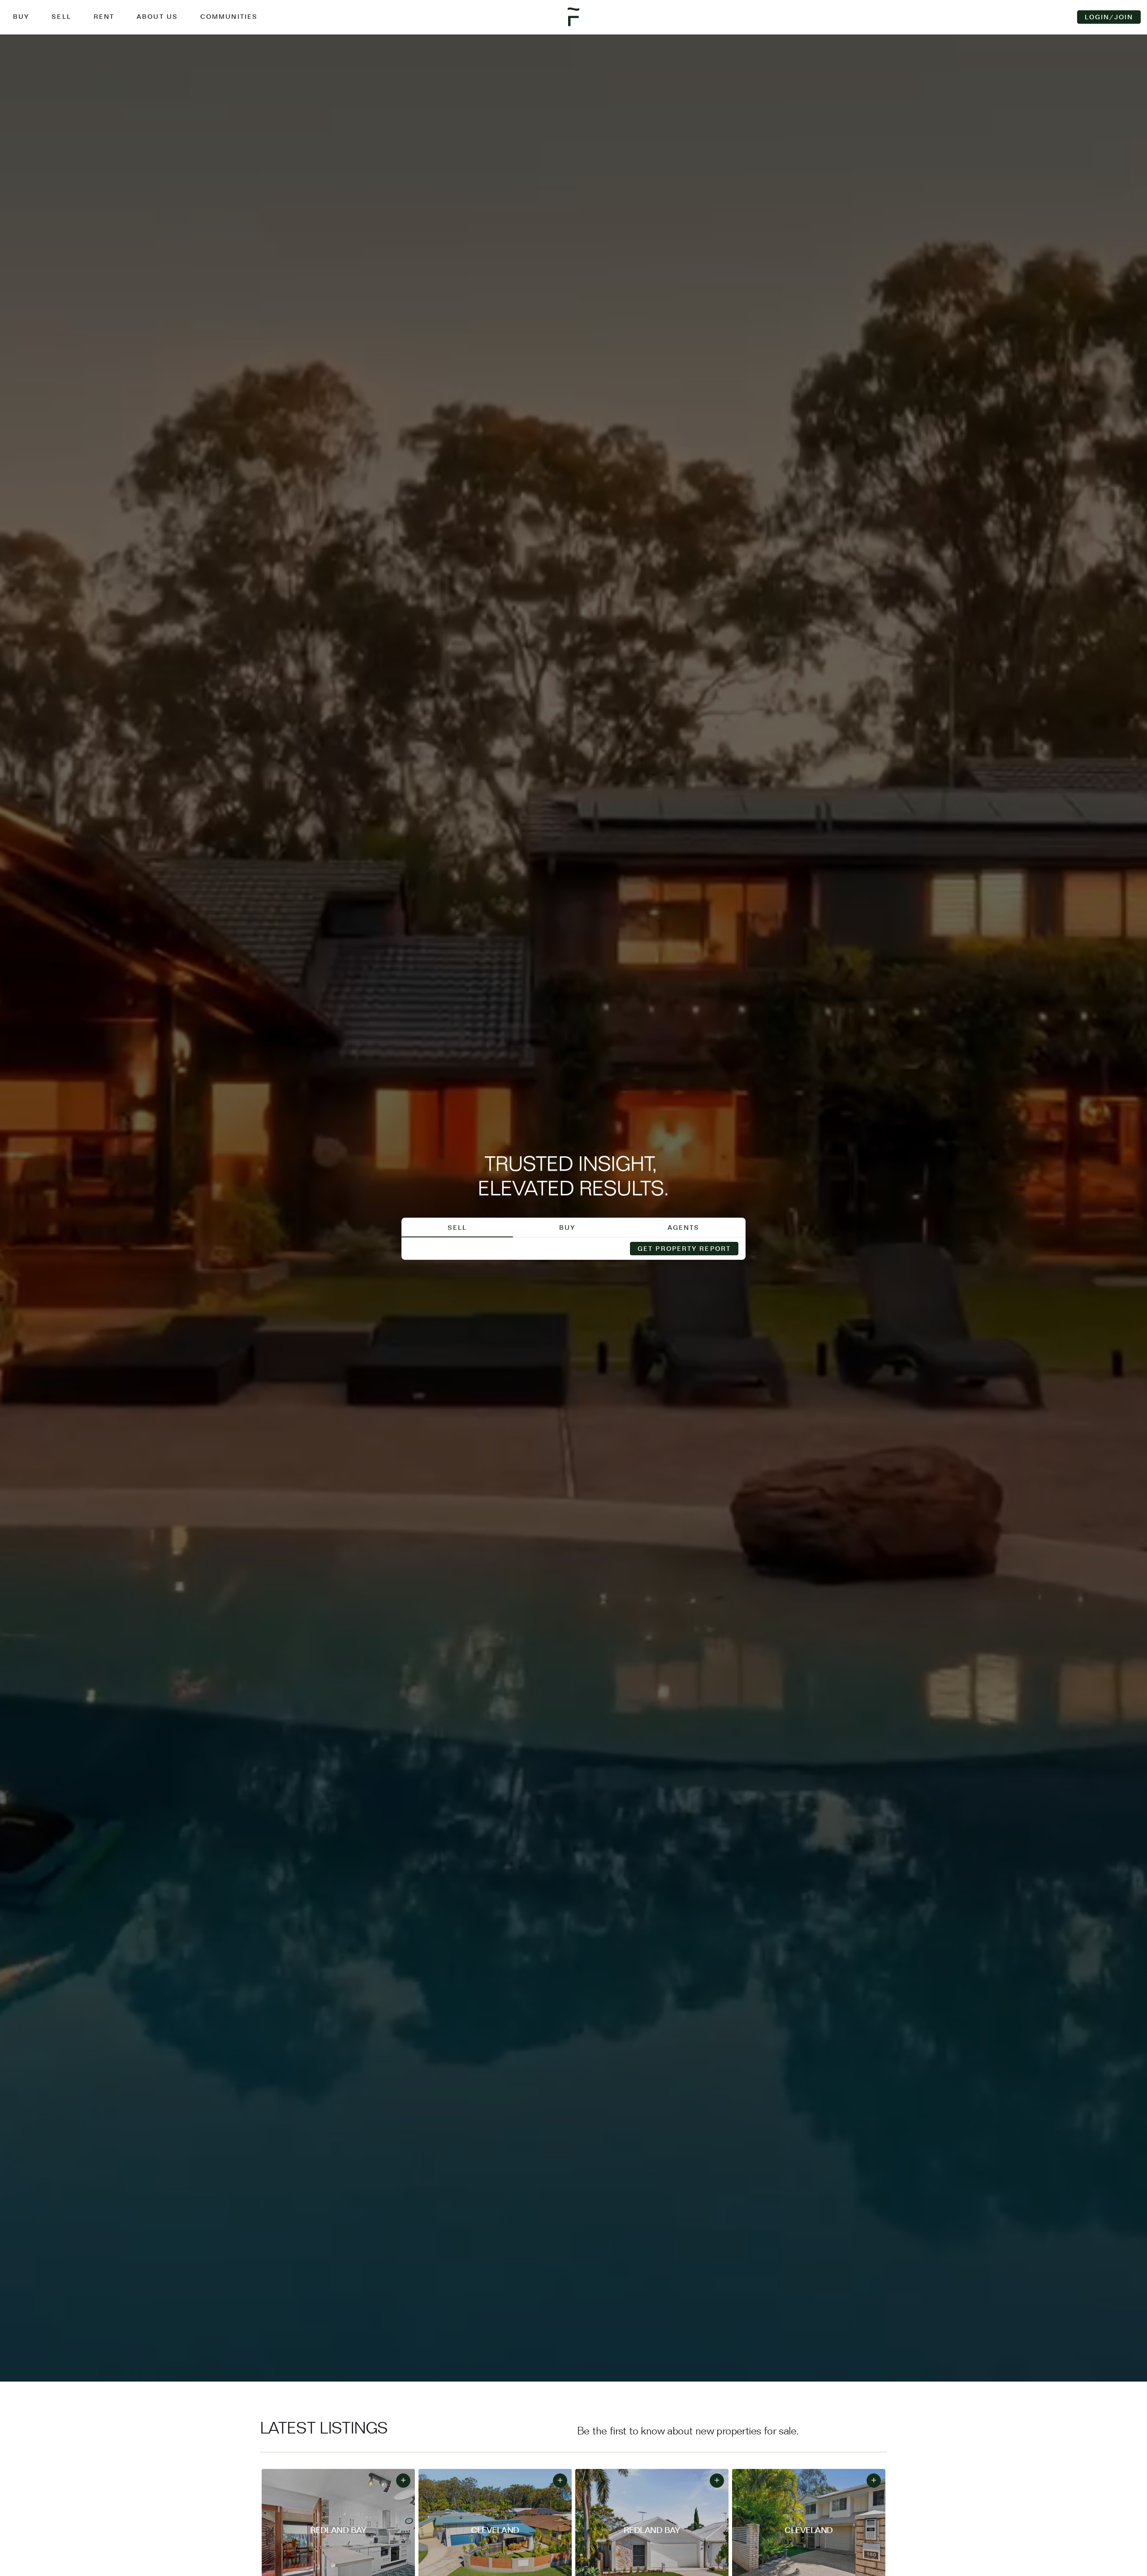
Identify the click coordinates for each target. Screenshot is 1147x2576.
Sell (61, 17)
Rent (104, 17)
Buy (21, 17)
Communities (229, 17)
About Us (157, 17)
